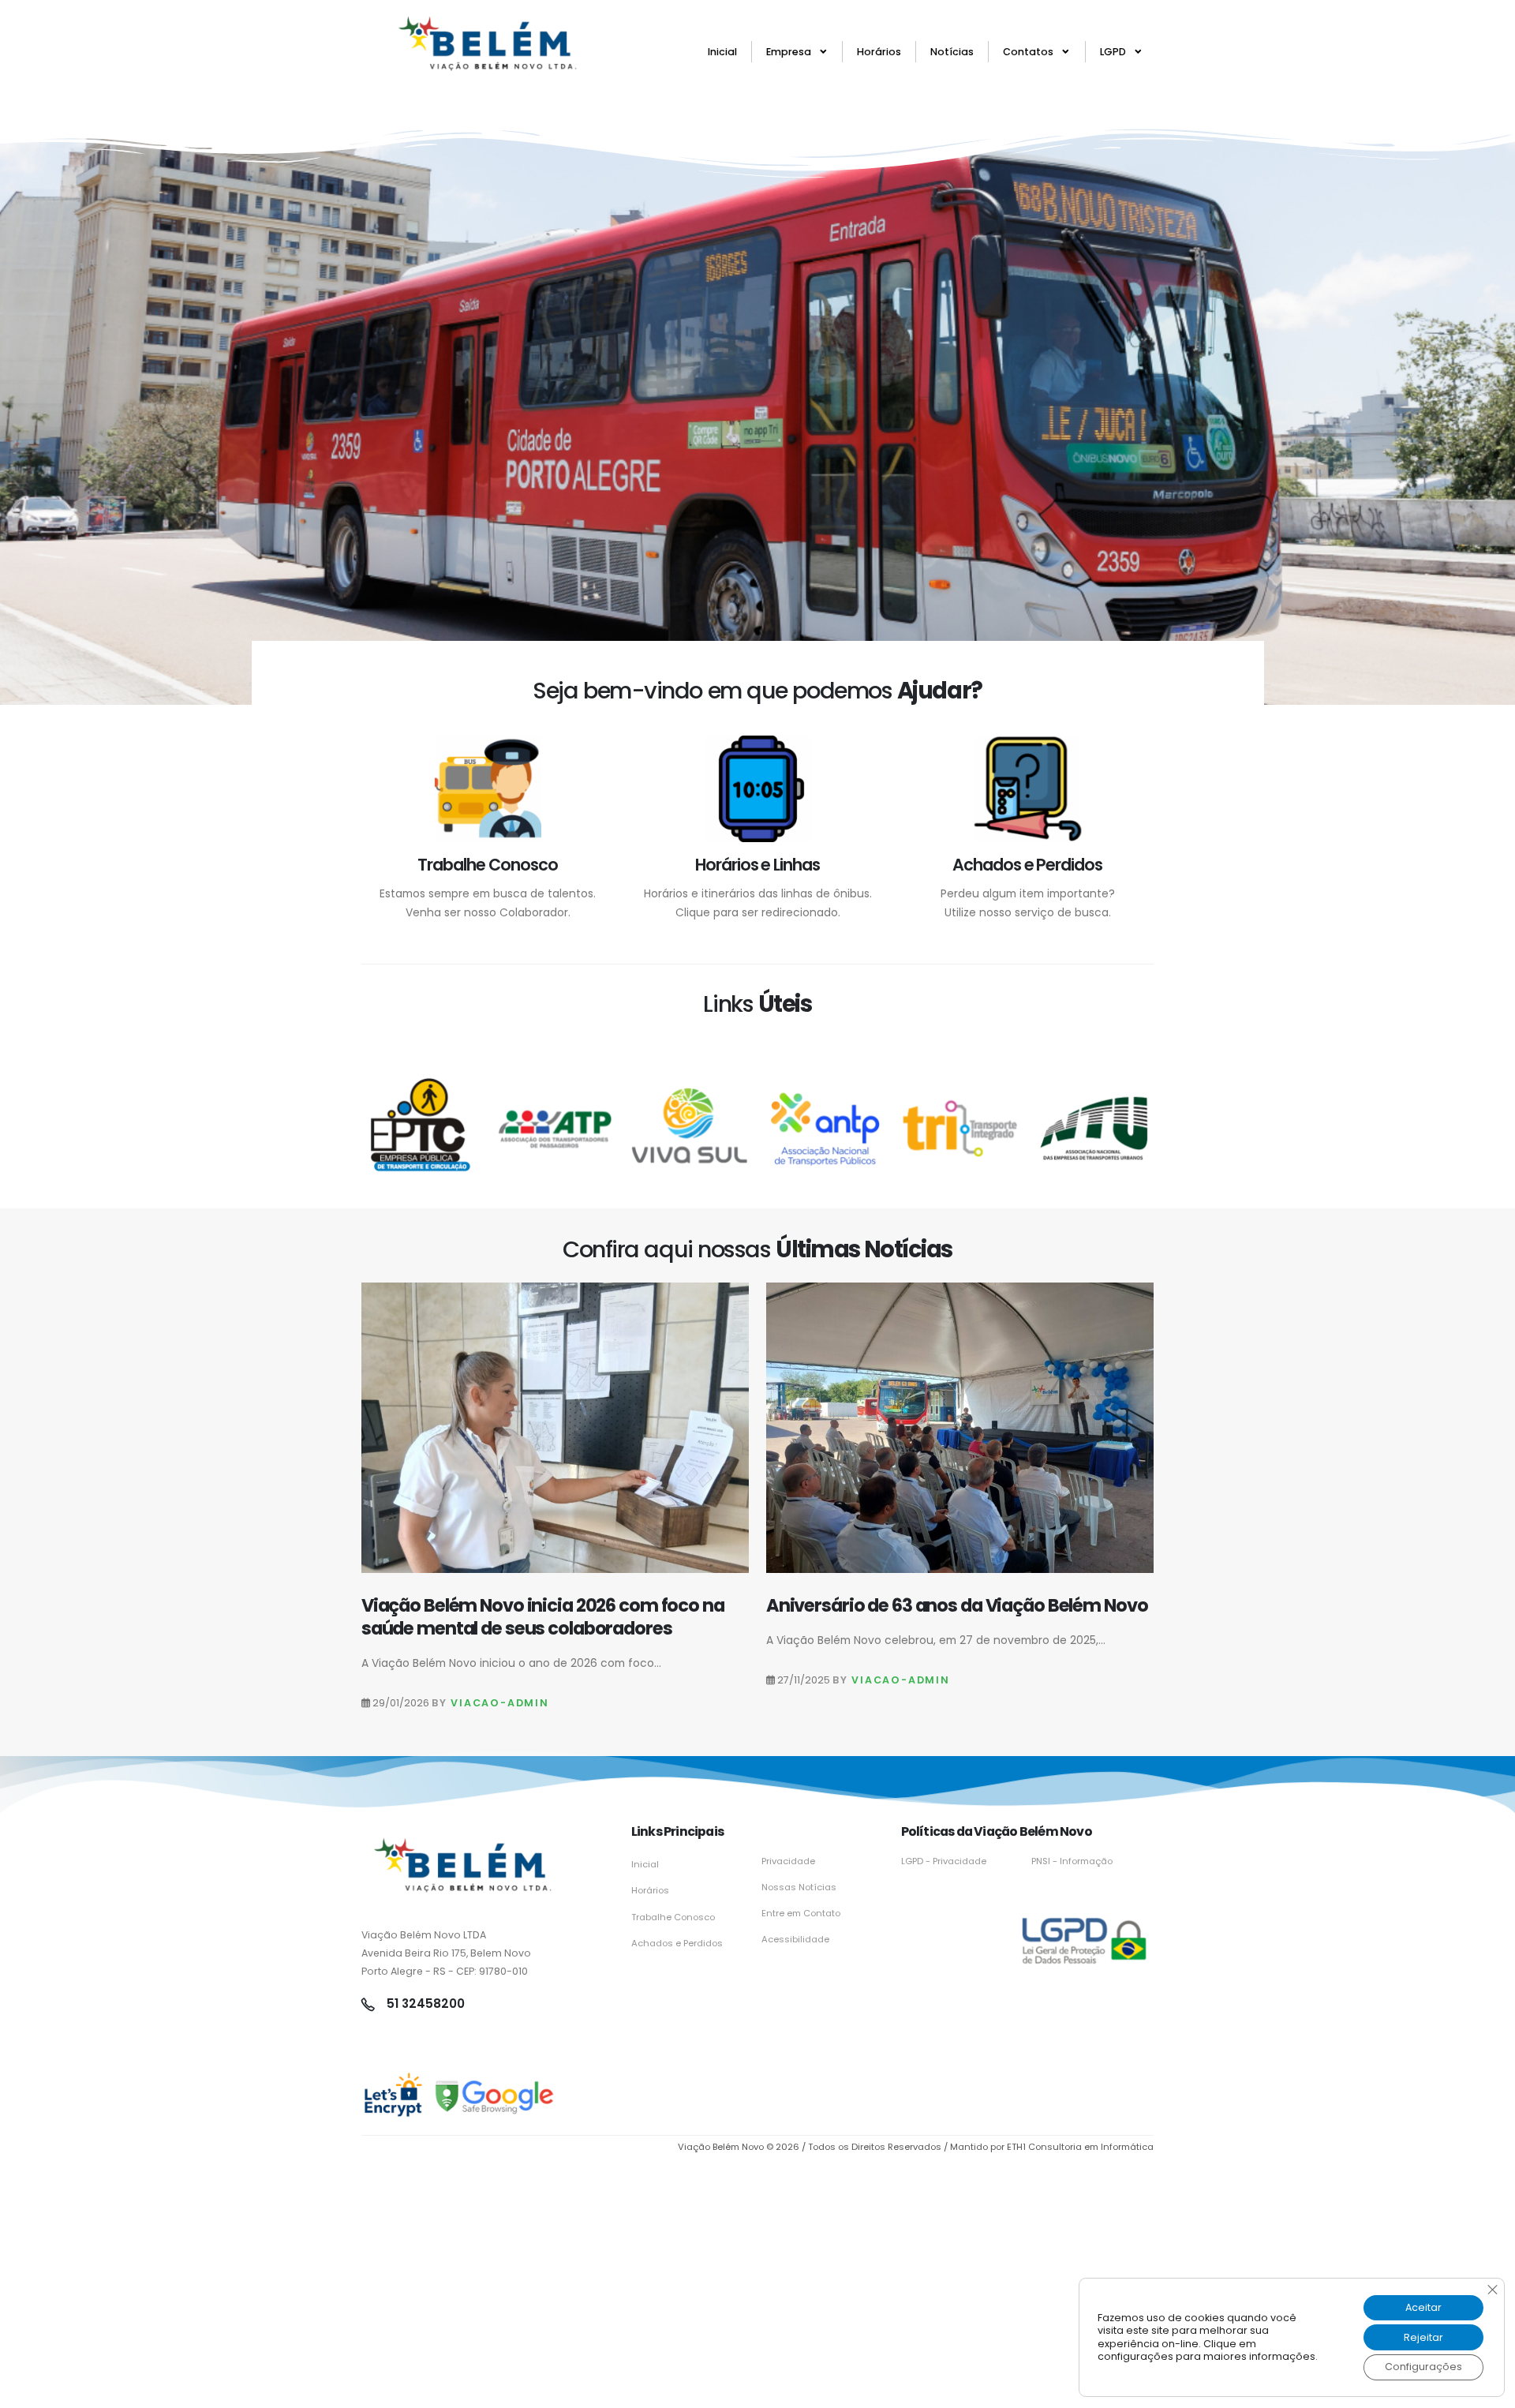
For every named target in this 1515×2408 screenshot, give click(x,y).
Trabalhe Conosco (673, 1917)
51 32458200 (424, 2004)
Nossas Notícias (799, 1887)
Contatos (1028, 52)
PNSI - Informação (1072, 1861)
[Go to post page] (555, 1428)
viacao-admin (500, 1703)
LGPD (1113, 52)
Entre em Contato (801, 1913)
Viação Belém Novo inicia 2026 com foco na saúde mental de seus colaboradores (543, 1617)
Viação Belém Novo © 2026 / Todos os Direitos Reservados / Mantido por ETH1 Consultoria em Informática (916, 2147)
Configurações (1423, 2367)
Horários (879, 52)
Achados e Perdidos (677, 1943)
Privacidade (788, 1861)
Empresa (789, 52)
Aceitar (1423, 2307)
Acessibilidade (795, 1939)
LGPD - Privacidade (944, 1861)
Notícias (952, 52)
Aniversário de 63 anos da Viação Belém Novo (957, 1605)
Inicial (722, 52)
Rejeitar (1423, 2337)
